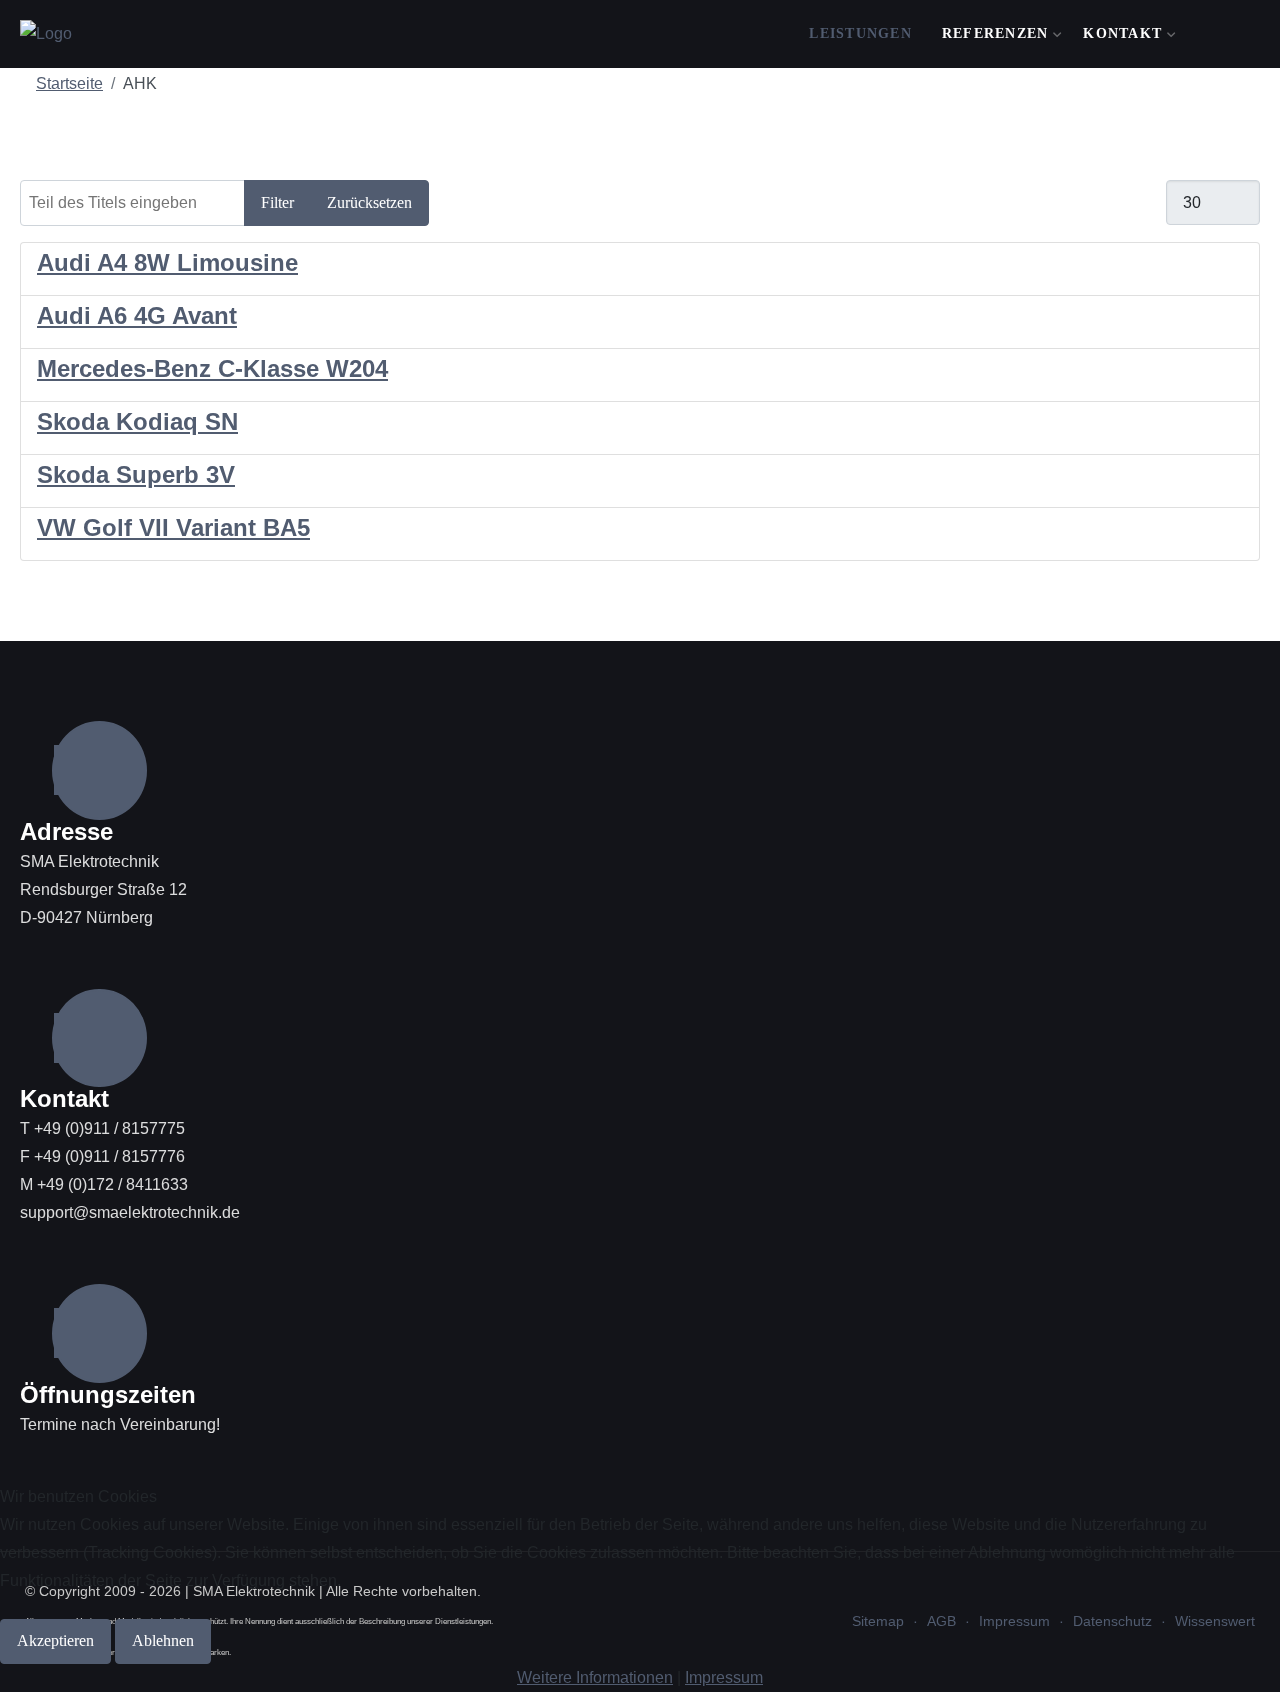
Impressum (724, 1677)
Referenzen (995, 33)
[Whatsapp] (1267, 35)
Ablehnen (163, 1640)
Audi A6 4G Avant (137, 315)
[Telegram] (1241, 35)
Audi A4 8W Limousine (167, 262)
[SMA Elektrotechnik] (46, 34)
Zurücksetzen (369, 202)
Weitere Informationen (595, 1677)
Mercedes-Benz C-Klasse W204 (212, 368)
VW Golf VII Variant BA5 (173, 527)
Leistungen (860, 33)
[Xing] (1215, 35)
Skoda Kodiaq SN (137, 421)
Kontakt (1122, 33)
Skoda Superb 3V (136, 474)
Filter (277, 202)
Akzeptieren (55, 1640)
